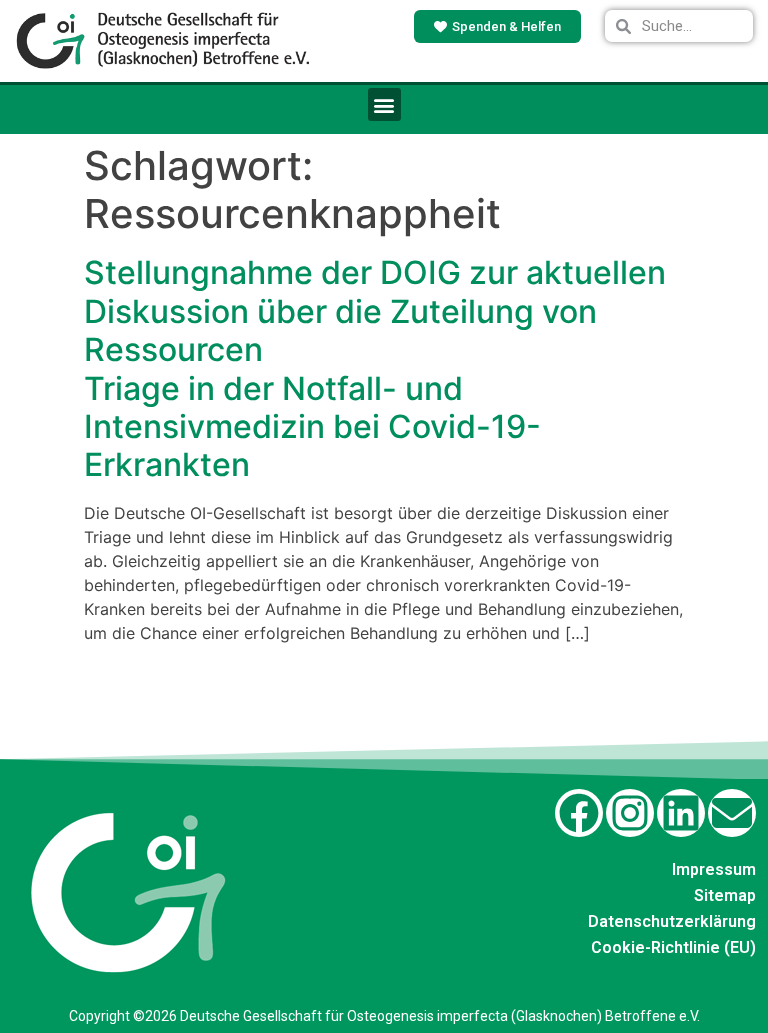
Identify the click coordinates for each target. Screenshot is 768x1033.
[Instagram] (630, 813)
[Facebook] (579, 813)
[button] (384, 104)
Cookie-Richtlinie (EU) (673, 947)
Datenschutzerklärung (672, 921)
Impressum (714, 869)
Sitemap (725, 895)
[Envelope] (732, 813)
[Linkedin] (681, 813)
